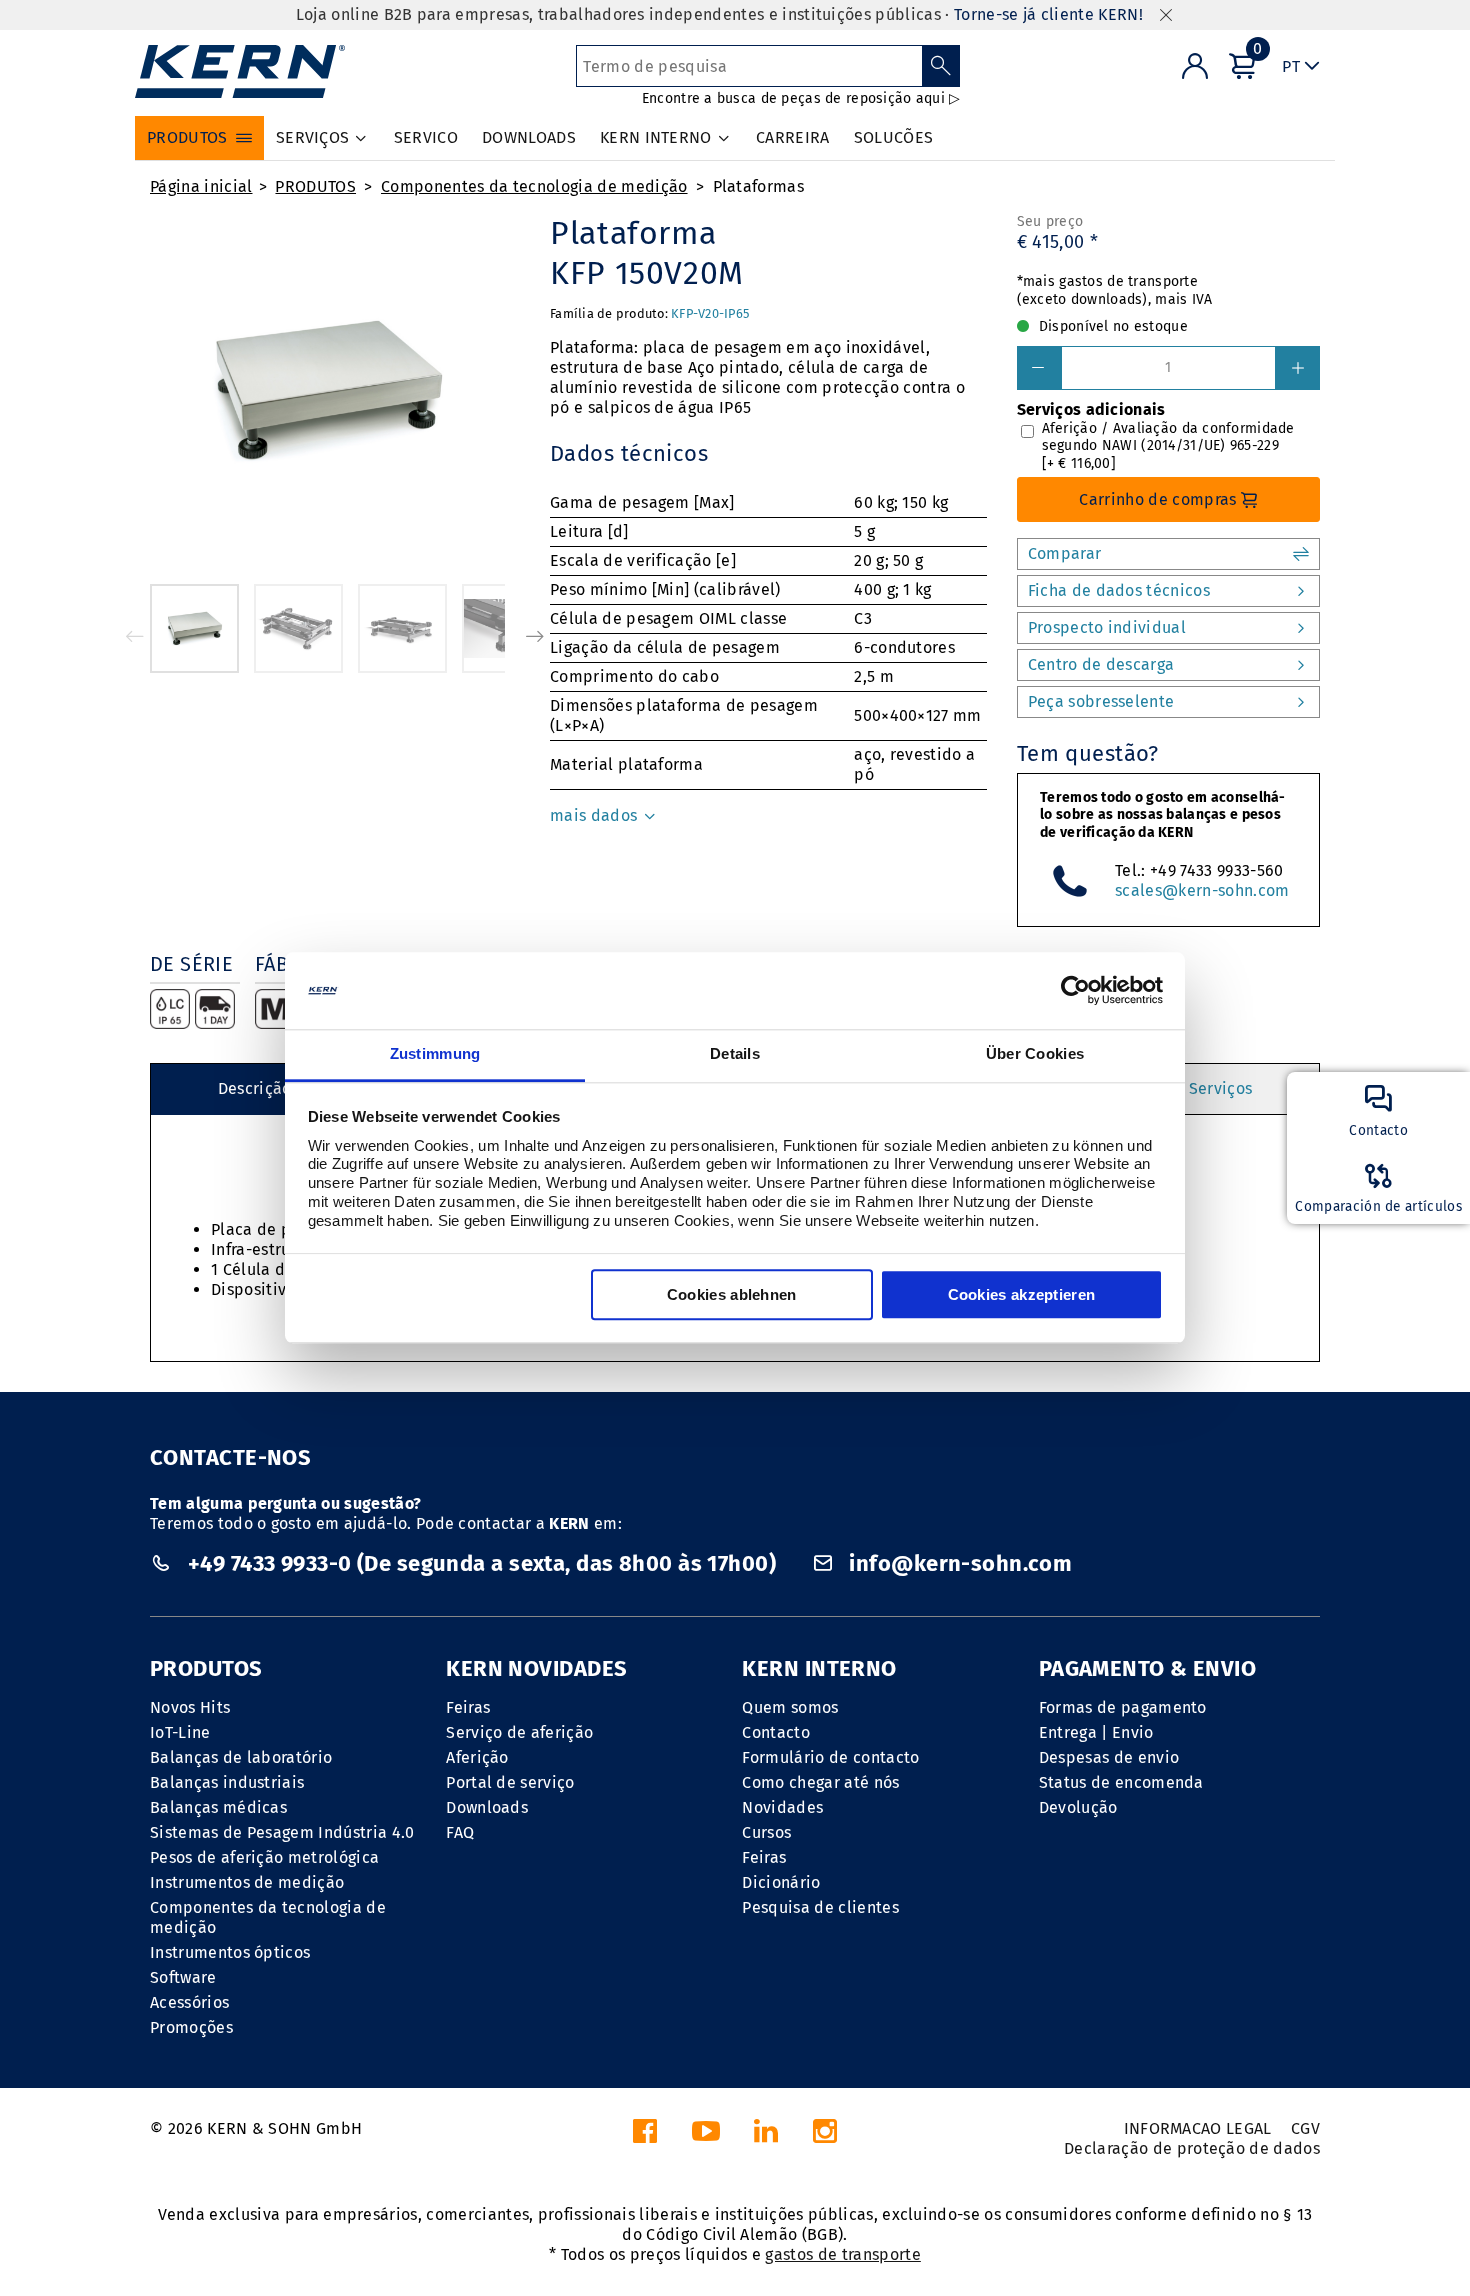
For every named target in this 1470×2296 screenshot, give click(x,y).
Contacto (776, 1732)
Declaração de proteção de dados (1192, 2148)
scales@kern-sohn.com (1202, 890)
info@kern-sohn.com (958, 1563)
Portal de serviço (510, 1782)
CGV (1305, 2128)
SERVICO (426, 137)
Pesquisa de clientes (820, 1907)
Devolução (1078, 1807)
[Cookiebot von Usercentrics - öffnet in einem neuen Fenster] (1075, 991)
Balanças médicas (218, 1807)
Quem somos (790, 1707)
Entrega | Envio (1096, 1732)
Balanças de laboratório (241, 1757)
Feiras (468, 1707)
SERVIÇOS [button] (313, 137)
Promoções (191, 2027)
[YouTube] (706, 2136)
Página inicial (201, 186)
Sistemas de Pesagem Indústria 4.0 (282, 1832)
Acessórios (189, 2002)
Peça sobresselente (1101, 701)
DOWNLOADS (529, 137)
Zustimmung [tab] (435, 1053)
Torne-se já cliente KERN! (1048, 14)
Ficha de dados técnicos (1119, 590)
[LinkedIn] (766, 2136)
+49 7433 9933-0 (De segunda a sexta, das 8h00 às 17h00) (481, 1563)
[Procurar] (941, 66)
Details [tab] (735, 1053)
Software (183, 1977)
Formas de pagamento (1123, 1707)
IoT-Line (180, 1732)
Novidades (782, 1807)
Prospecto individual (1107, 627)
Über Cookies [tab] (1035, 1053)
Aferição (477, 1757)
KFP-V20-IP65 (710, 313)
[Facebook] (645, 2136)
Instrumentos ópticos (230, 1952)
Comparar (1065, 553)
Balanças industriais (227, 1782)
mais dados (596, 815)
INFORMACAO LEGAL (1198, 2128)
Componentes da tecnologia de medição (534, 186)
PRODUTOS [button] (187, 137)
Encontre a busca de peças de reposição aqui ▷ (801, 98)
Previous (135, 636)
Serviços (1221, 1088)
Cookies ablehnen (732, 1294)
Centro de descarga (1101, 664)
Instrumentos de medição (247, 1882)
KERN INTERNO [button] (656, 137)
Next (535, 636)
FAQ (460, 1832)
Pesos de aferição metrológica (264, 1857)
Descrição (255, 1088)
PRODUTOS (315, 186)
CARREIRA (793, 137)
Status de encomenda (1121, 1782)
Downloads (487, 1807)
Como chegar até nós (820, 1782)
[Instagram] (825, 2136)
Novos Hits (190, 1707)
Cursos (766, 1832)
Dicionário (781, 1882)
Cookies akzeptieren (1022, 1294)
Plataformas (759, 186)
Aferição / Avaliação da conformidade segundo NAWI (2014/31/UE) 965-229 (1168, 446)
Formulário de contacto (830, 1757)
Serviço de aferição (519, 1732)
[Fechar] (1166, 15)
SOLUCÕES (894, 137)
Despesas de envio (1109, 1757)
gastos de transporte (842, 2254)
